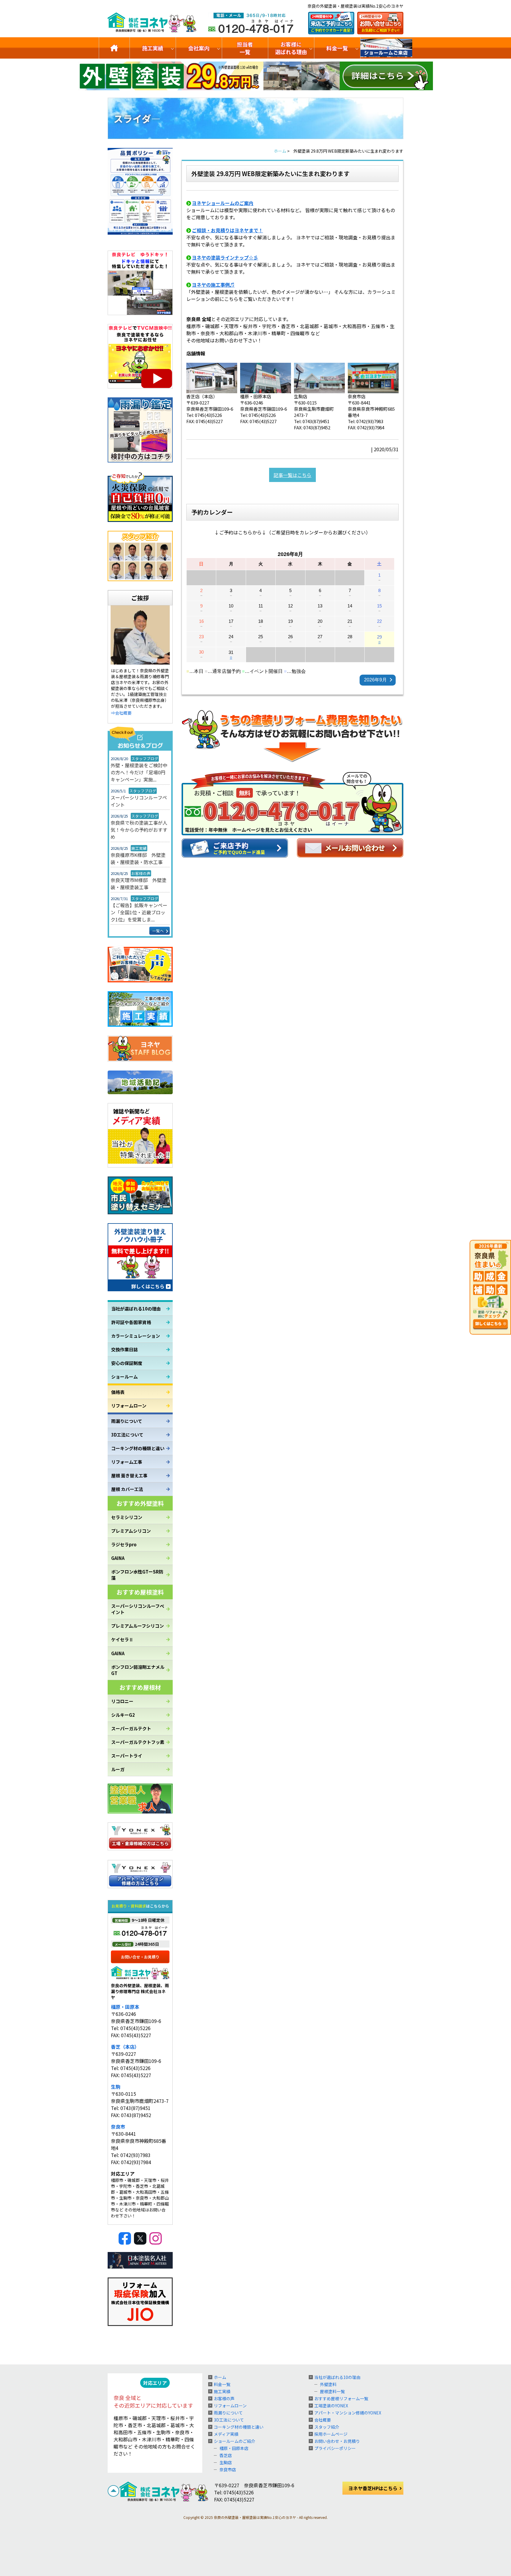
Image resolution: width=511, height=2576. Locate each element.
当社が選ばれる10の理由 (136, 1309)
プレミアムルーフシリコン (138, 1626)
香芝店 (226, 2455)
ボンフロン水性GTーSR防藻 (137, 1575)
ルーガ (118, 1769)
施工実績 (153, 48)
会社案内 (199, 48)
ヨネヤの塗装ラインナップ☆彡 (225, 257)
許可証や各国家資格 (131, 1322)
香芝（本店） (125, 2047)
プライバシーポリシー (335, 2448)
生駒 (116, 2087)
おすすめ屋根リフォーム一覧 (341, 2398)
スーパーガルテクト (131, 1728)
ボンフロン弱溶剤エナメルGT (138, 1670)
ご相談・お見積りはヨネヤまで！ (227, 230)
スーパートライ (127, 1756)
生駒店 (226, 2462)
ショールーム (124, 1377)
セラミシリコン (127, 1517)
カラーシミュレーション (136, 1336)
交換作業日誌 (124, 1349)
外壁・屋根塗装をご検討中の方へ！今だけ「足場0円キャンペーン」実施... (139, 772)
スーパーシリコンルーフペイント (139, 801)
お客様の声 (224, 2398)
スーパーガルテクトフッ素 (138, 1742)
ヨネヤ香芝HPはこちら (373, 2488)
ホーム (220, 2377)
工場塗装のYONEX (331, 2406)
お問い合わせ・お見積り (337, 2441)
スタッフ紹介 (327, 2427)
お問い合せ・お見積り (140, 1957)
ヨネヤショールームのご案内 (223, 203)
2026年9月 (375, 680)
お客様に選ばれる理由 (291, 48)
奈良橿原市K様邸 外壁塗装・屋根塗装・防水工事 (138, 858)
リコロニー (122, 1701)
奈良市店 (228, 2469)
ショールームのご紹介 (387, 48)
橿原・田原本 (125, 2007)
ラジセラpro (124, 1544)
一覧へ (158, 931)
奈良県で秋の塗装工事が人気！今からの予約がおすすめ (139, 830)
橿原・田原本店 (234, 2448)
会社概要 (323, 2420)
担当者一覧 (245, 48)
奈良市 (118, 2127)
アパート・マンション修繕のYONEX (348, 2413)
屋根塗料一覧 (332, 2391)
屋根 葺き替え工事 (129, 1475)
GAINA (118, 1558)
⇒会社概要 (121, 713)
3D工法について (127, 1435)
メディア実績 (226, 2434)
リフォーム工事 (127, 1462)
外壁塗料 (328, 2384)
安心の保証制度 (127, 1363)
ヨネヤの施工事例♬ (213, 285)
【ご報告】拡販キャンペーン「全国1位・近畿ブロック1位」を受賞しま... (139, 912)
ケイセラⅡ (122, 1639)
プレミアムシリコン (131, 1531)
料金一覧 (337, 48)
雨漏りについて (127, 1421)
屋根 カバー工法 (127, 1489)
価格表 (118, 1392)
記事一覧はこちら (292, 475)
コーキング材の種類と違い (138, 1448)
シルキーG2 (123, 1715)
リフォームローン (129, 1406)
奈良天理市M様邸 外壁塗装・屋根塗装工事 (139, 884)
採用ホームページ (331, 2434)
